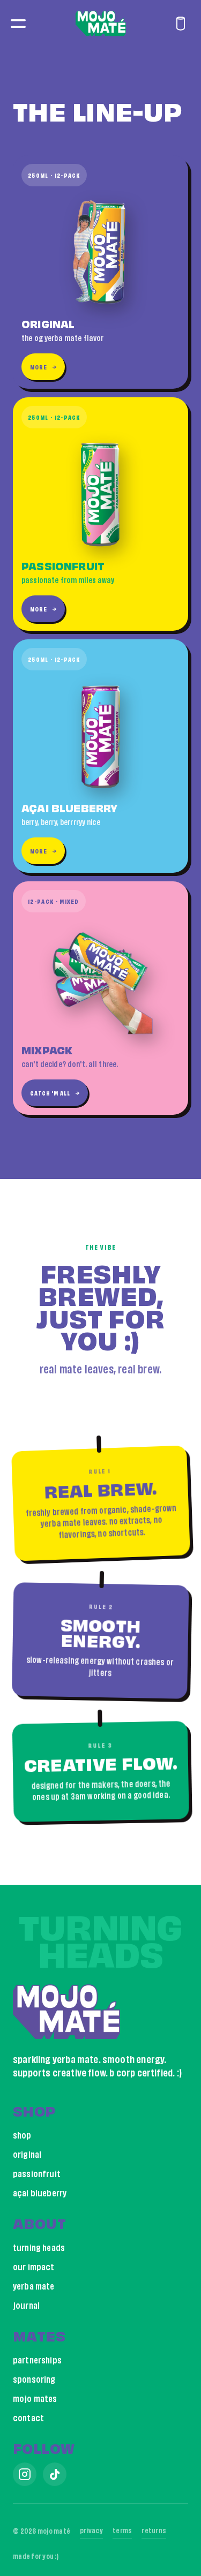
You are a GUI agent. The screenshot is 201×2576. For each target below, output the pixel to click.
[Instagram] (25, 2474)
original (27, 2154)
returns (154, 2529)
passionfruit (37, 2173)
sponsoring (34, 2379)
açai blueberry (40, 2192)
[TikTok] (55, 2474)
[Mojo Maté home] (101, 24)
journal (26, 2305)
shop (22, 2135)
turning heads (39, 2247)
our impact (34, 2266)
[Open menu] (18, 24)
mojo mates (35, 2398)
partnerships (37, 2359)
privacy (91, 2529)
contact (28, 2417)
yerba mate (34, 2286)
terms (122, 2529)
